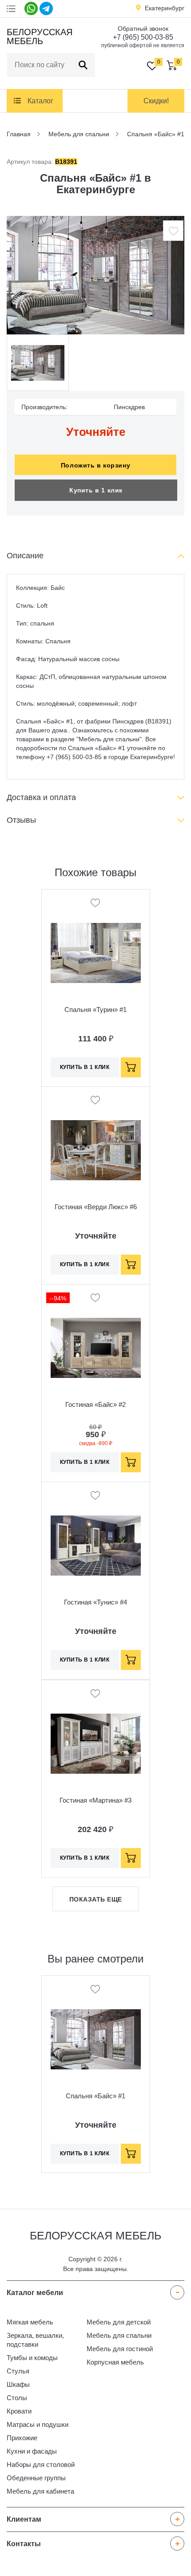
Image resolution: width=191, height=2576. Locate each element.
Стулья (18, 2371)
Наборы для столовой (41, 2464)
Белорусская (38, 37)
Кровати (19, 2411)
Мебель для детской (119, 2322)
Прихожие (22, 2438)
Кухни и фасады (32, 2451)
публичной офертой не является (143, 45)
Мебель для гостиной (120, 2349)
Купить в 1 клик (96, 490)
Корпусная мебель (115, 2362)
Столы (17, 2398)
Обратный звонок (143, 28)
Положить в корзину (95, 465)
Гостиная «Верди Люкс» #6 (96, 1207)
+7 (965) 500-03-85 (143, 37)
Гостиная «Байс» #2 (95, 1404)
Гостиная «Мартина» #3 (95, 1800)
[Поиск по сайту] (83, 65)
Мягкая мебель (30, 2322)
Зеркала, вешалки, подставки (35, 2340)
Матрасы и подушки (38, 2424)
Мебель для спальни (119, 2335)
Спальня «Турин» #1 (95, 1010)
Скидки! (156, 101)
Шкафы (18, 2384)
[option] (95, 275)
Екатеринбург (165, 8)
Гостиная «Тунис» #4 (95, 1602)
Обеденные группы (36, 2478)
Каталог (40, 101)
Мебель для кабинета (40, 2491)
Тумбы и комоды (32, 2358)
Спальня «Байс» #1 (95, 2096)
